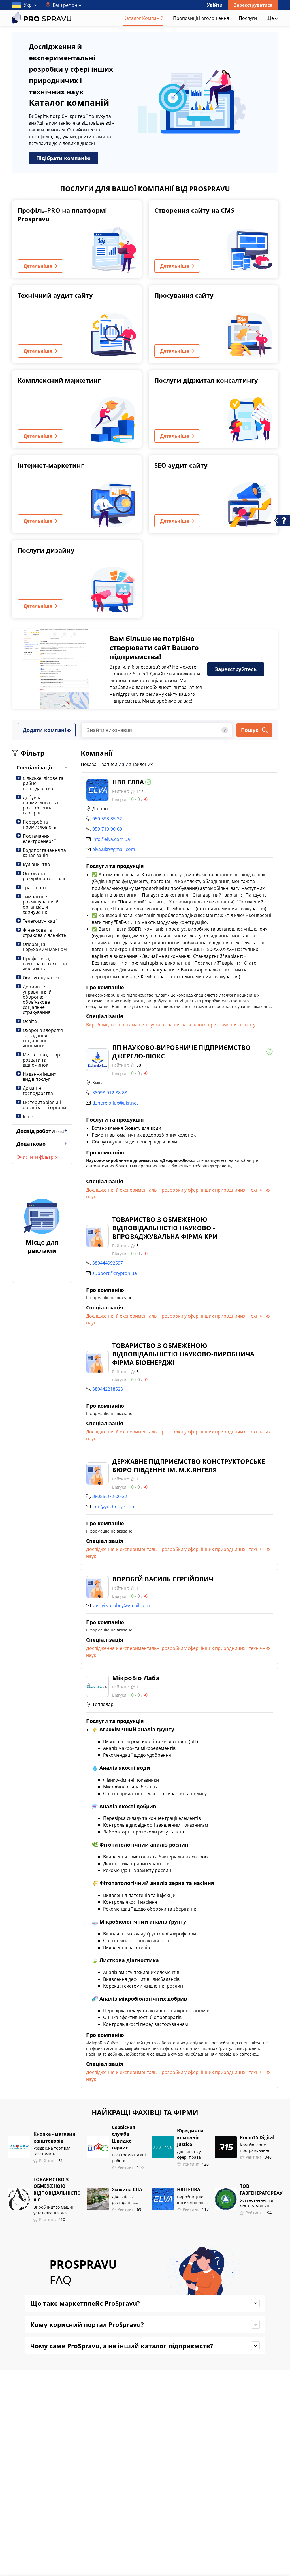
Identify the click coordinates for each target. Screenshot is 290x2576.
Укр (28, 5)
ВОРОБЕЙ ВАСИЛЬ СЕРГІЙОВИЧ (163, 1579)
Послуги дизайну (46, 550)
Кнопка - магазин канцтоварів (55, 2137)
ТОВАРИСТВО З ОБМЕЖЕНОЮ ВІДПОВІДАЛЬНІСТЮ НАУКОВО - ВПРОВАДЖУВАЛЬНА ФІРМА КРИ (165, 1228)
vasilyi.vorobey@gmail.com (121, 1605)
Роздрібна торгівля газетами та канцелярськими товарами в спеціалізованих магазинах (52, 2151)
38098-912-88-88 (110, 1093)
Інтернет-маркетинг (51, 465)
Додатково (31, 1144)
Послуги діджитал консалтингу (206, 380)
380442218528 (108, 1389)
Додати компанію (47, 730)
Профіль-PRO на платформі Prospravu (62, 214)
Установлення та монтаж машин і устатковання (256, 2203)
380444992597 (108, 1263)
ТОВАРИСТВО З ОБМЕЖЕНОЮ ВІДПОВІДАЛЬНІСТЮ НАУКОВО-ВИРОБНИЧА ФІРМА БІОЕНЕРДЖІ (183, 1354)
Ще (271, 18)
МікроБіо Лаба (136, 1678)
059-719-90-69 (107, 829)
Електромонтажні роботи (129, 2158)
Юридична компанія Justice (190, 2137)
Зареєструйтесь (236, 669)
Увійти (215, 5)
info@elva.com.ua (111, 839)
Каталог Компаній (143, 18)
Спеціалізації (34, 767)
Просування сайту (184, 295)
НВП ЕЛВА (128, 782)
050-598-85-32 (107, 819)
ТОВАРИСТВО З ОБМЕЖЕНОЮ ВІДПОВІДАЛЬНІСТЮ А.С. (57, 2190)
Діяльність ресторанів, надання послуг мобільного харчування (127, 2200)
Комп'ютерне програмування (255, 2148)
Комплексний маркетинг (59, 380)
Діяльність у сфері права (189, 2154)
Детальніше (38, 266)
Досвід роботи (40, 1131)
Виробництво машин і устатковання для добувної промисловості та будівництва (57, 2210)
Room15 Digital (257, 2137)
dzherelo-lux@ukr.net (115, 1103)
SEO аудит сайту (181, 465)
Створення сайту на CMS (194, 210)
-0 (146, 799)
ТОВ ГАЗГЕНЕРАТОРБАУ (261, 2190)
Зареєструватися (253, 5)
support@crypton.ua (115, 1273)
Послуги (248, 18)
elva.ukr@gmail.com (114, 849)
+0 (131, 799)
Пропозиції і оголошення (201, 18)
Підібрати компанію (63, 158)
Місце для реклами (42, 1246)
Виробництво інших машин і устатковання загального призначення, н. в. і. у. (171, 1025)
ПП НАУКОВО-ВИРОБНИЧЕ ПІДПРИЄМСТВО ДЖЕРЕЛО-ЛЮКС (181, 1052)
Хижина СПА (127, 2190)
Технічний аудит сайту (55, 295)
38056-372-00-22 (110, 1496)
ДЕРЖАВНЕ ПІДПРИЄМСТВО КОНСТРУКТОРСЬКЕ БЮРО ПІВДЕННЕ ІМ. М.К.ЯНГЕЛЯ (188, 1465)
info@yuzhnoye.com (114, 1507)
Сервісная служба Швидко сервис (123, 2137)
